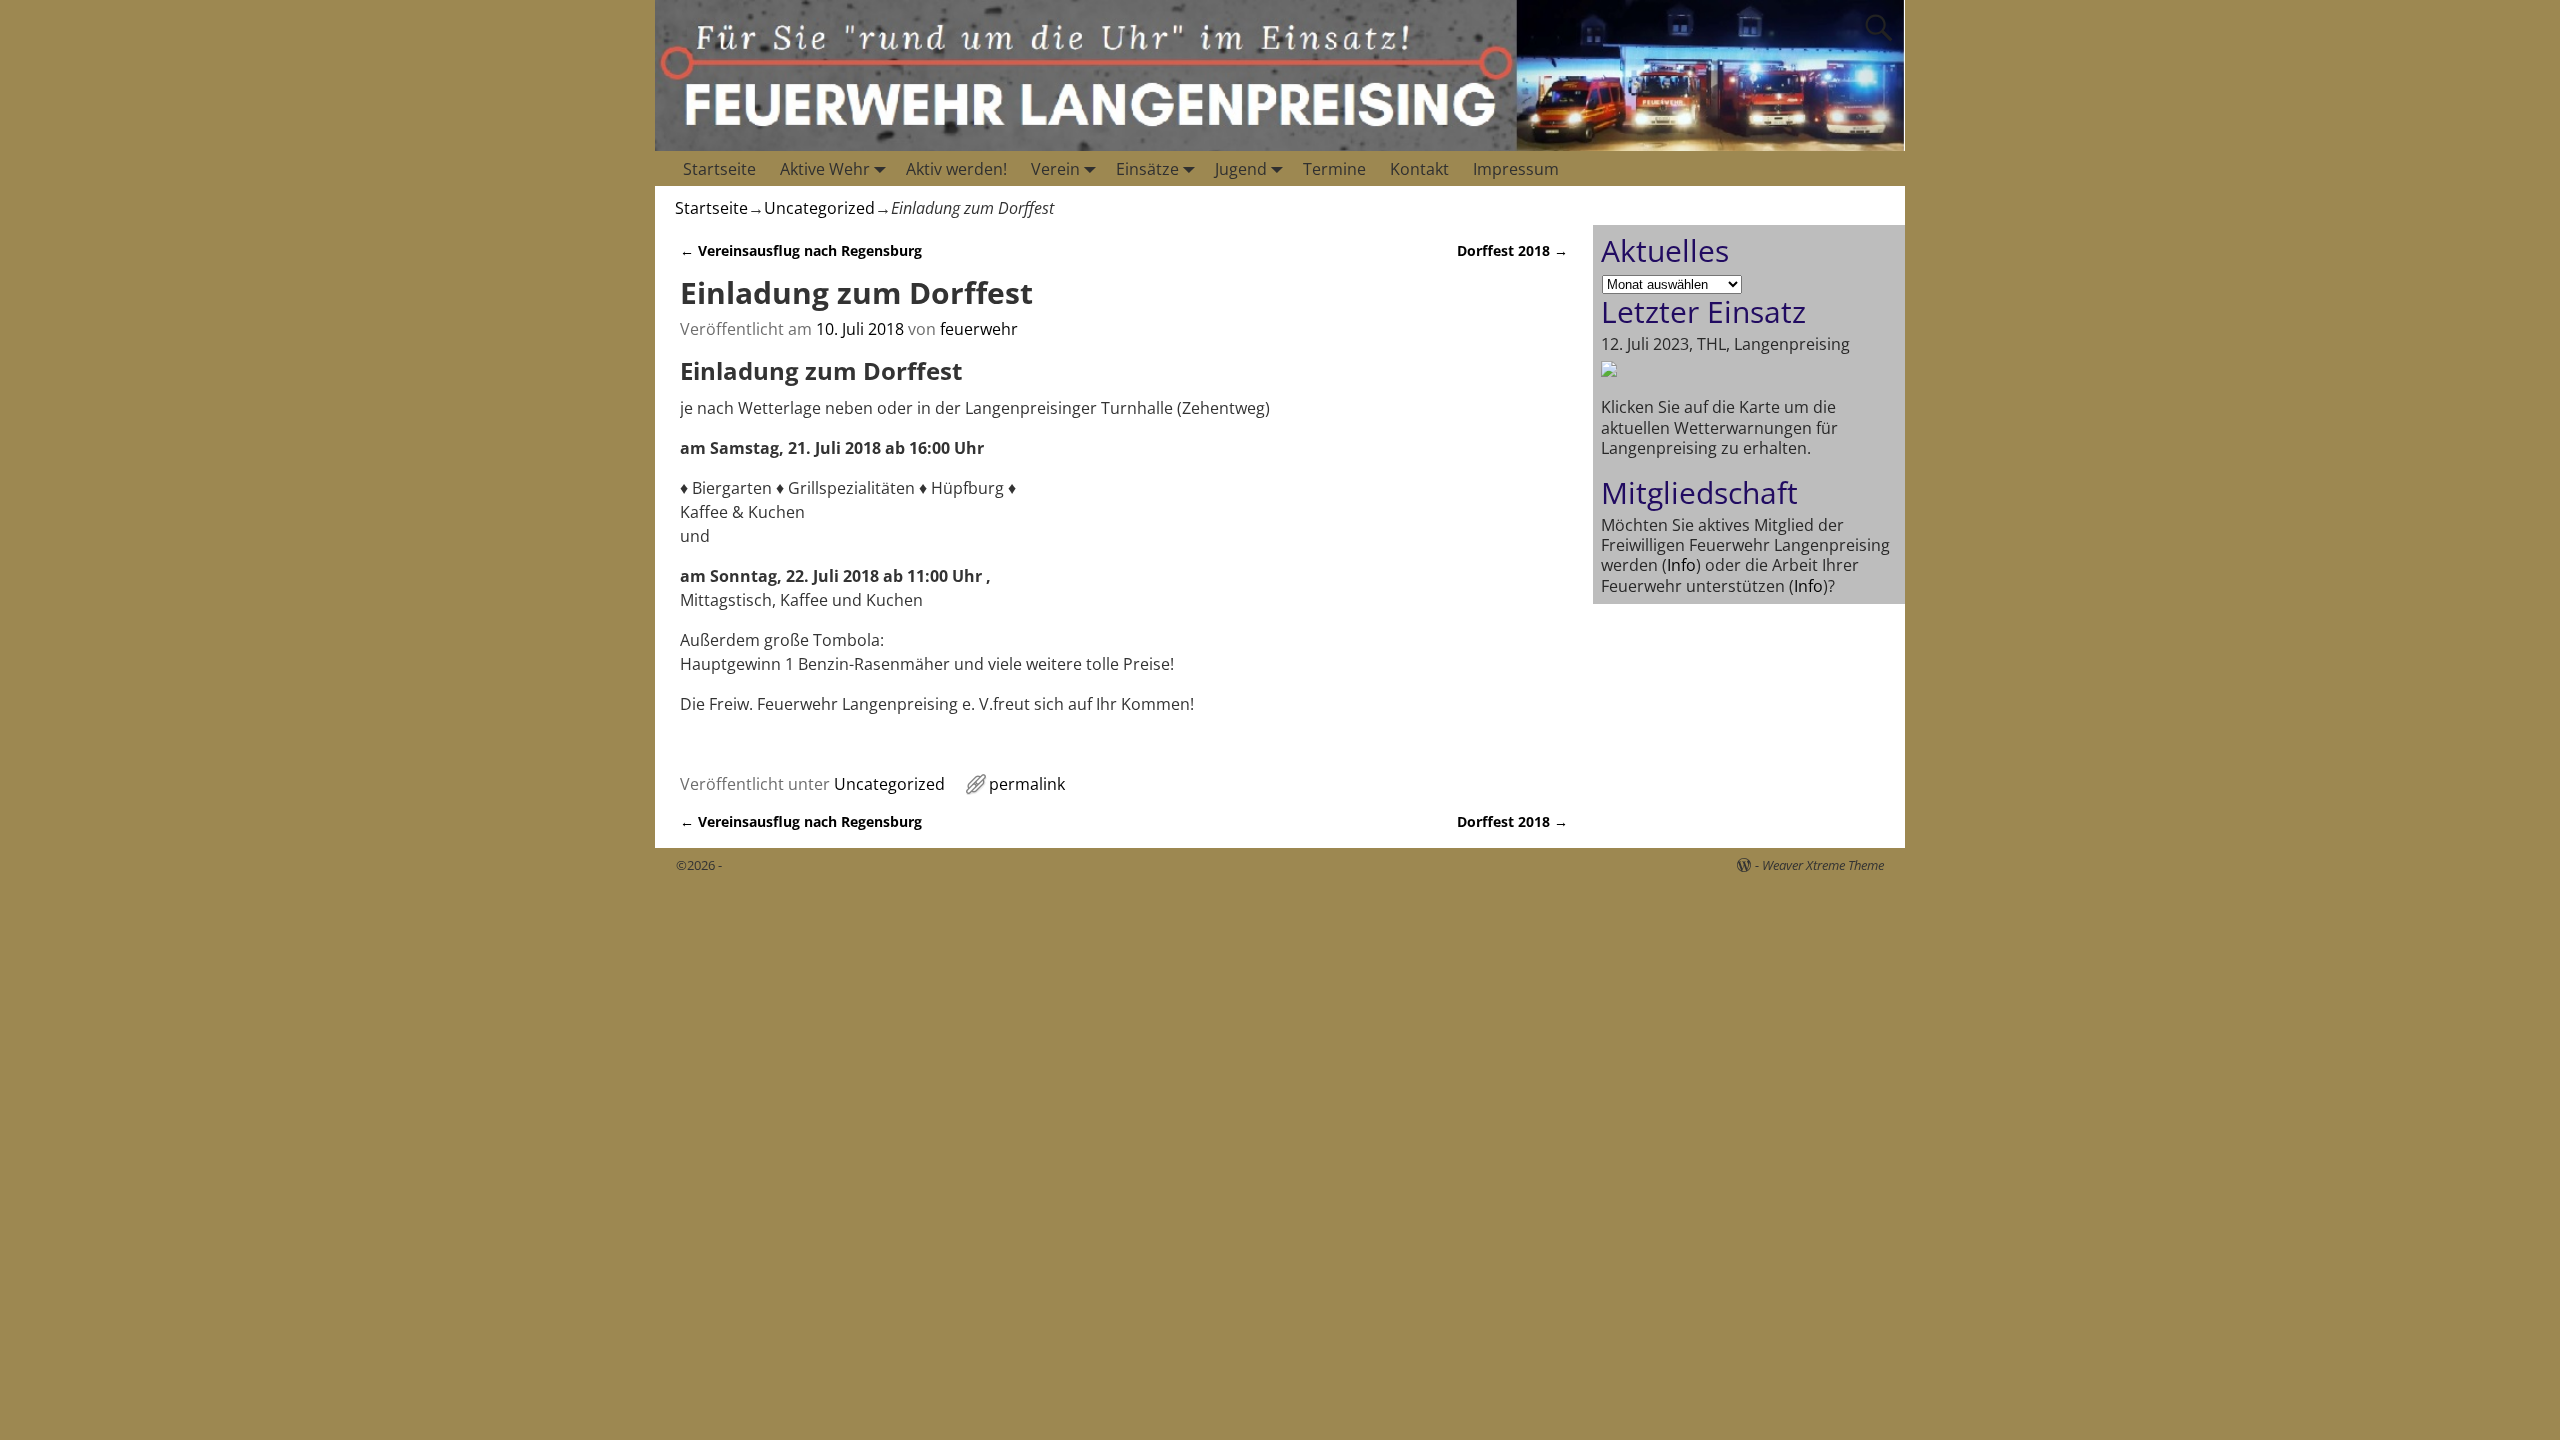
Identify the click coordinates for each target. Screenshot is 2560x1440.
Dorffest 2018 (1512, 250)
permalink (1027, 784)
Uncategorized (819, 208)
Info (1681, 565)
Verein (1055, 169)
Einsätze (1147, 169)
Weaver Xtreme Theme (1823, 865)
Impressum (1516, 169)
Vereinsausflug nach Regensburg (801, 250)
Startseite (719, 169)
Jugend (1241, 169)
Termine (1334, 169)
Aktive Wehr (825, 169)
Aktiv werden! (956, 169)
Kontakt (1419, 169)
